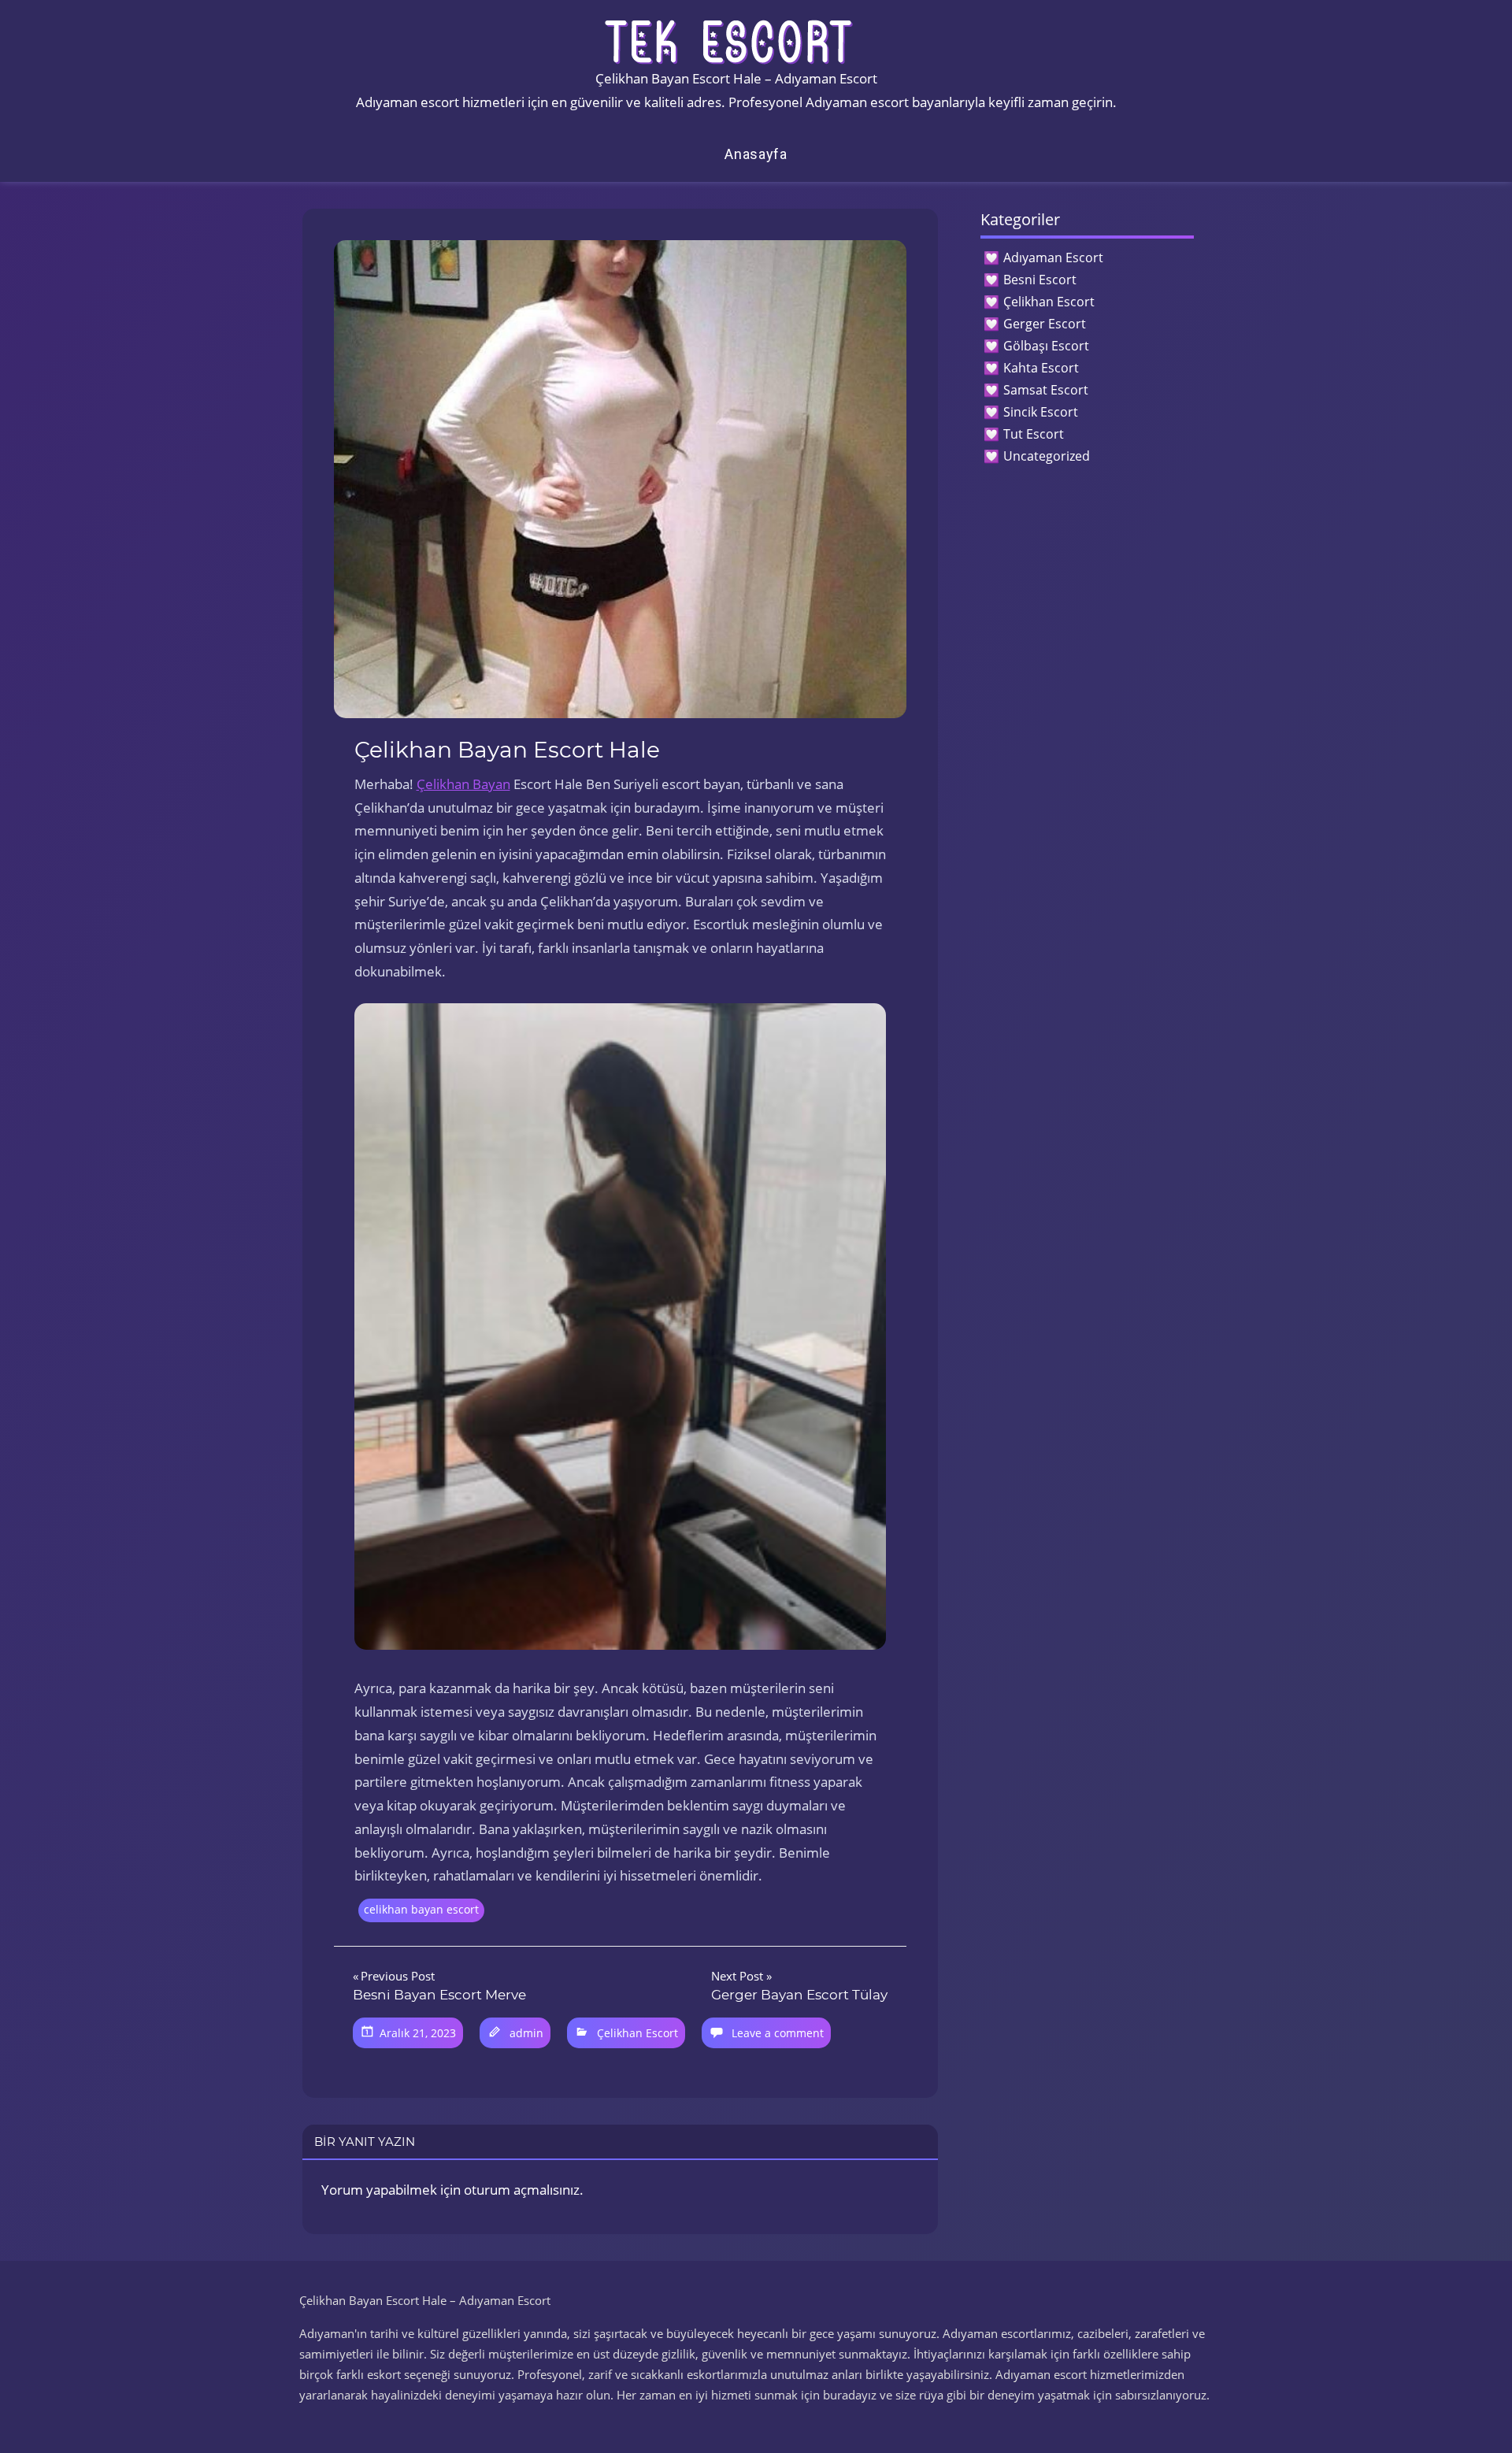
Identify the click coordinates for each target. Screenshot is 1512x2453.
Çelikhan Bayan (463, 784)
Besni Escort (1040, 280)
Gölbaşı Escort (1046, 346)
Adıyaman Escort (1053, 258)
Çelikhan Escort (637, 2033)
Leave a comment (778, 2033)
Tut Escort (1034, 434)
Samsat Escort (1046, 390)
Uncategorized (1047, 456)
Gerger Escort (1045, 324)
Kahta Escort (1041, 368)
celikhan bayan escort (421, 1909)
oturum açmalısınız (522, 2190)
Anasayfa (756, 154)
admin (526, 2033)
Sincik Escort (1041, 412)
